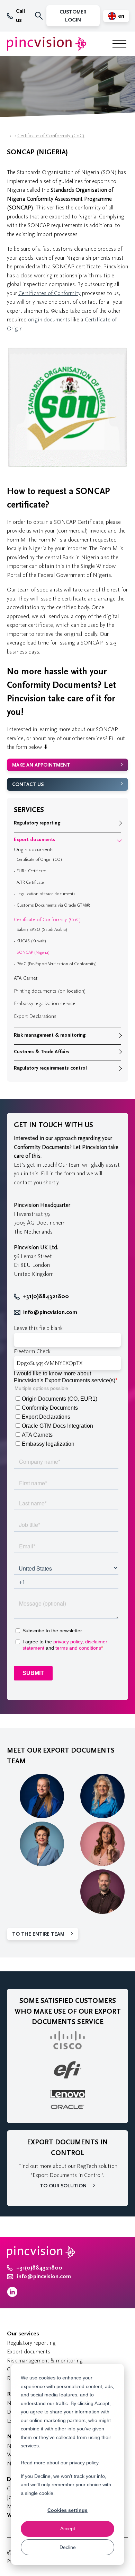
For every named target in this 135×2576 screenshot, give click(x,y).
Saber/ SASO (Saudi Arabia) (42, 930)
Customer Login (73, 16)
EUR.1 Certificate (31, 871)
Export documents (35, 840)
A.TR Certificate (30, 882)
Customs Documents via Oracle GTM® (53, 905)
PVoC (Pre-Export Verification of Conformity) (57, 964)
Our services (23, 2334)
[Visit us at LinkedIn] (12, 2295)
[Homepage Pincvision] (47, 44)
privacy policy (84, 2463)
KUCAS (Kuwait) (31, 941)
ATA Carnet (26, 978)
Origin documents (34, 850)
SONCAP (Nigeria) (33, 952)
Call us (20, 16)
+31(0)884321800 (46, 1296)
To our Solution (63, 2186)
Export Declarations (35, 1016)
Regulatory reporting (37, 823)
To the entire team (38, 1934)
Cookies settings (67, 2510)
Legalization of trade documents (46, 894)
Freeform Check (32, 1351)
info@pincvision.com (50, 1312)
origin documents (49, 319)
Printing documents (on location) (50, 991)
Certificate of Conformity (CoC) (51, 136)
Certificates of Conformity (49, 293)
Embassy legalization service (45, 1004)
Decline (68, 2547)
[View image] (67, 466)
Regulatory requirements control (50, 1068)
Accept (68, 2529)
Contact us (28, 784)
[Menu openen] (119, 44)
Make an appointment (41, 765)
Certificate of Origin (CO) (39, 859)
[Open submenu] (119, 823)
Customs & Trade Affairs (42, 1052)
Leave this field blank (38, 1328)
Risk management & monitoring (50, 1035)
